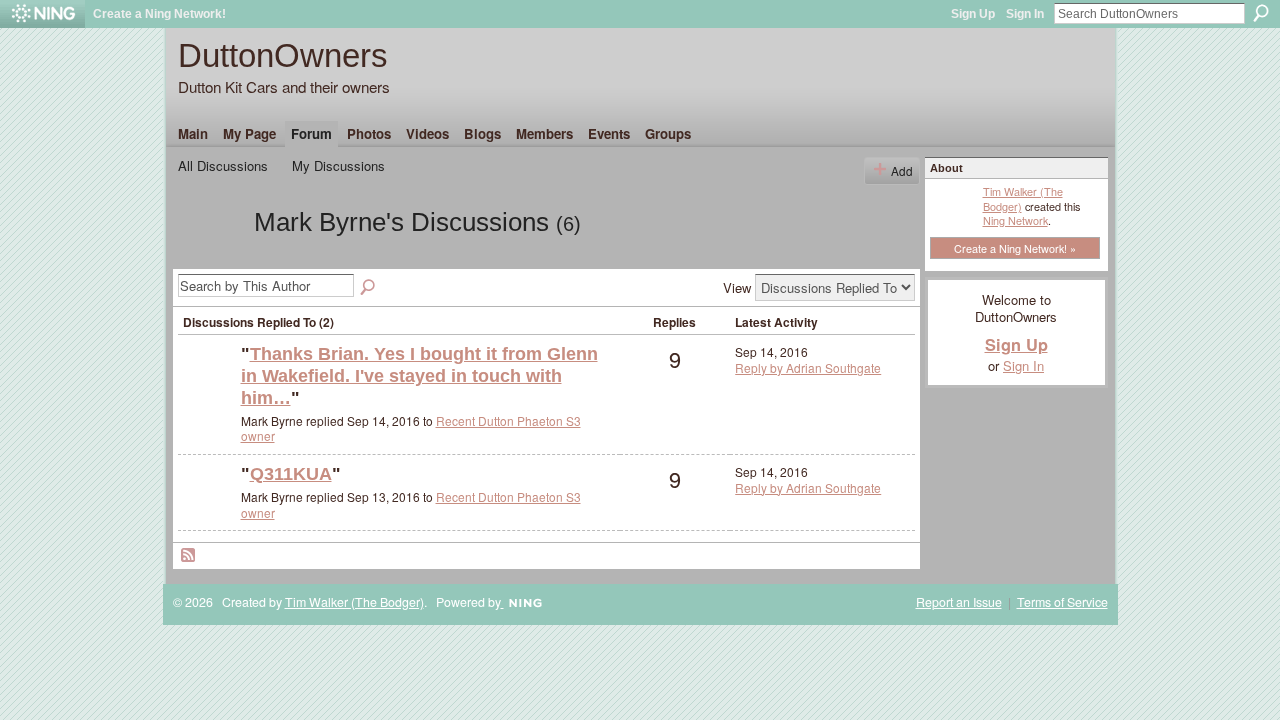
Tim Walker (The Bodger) (1023, 198)
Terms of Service (1062, 602)
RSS (189, 556)
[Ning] (42, 14)
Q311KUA (291, 474)
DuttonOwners (283, 55)
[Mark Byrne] (210, 258)
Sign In (1025, 14)
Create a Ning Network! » (1015, 248)
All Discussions (223, 165)
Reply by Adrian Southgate (808, 367)
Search (1261, 13)
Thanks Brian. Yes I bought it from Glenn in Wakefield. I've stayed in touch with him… (419, 375)
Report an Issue (959, 602)
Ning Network (1015, 220)
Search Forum (369, 288)
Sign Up (973, 14)
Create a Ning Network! (159, 14)
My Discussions (338, 165)
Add (902, 170)
